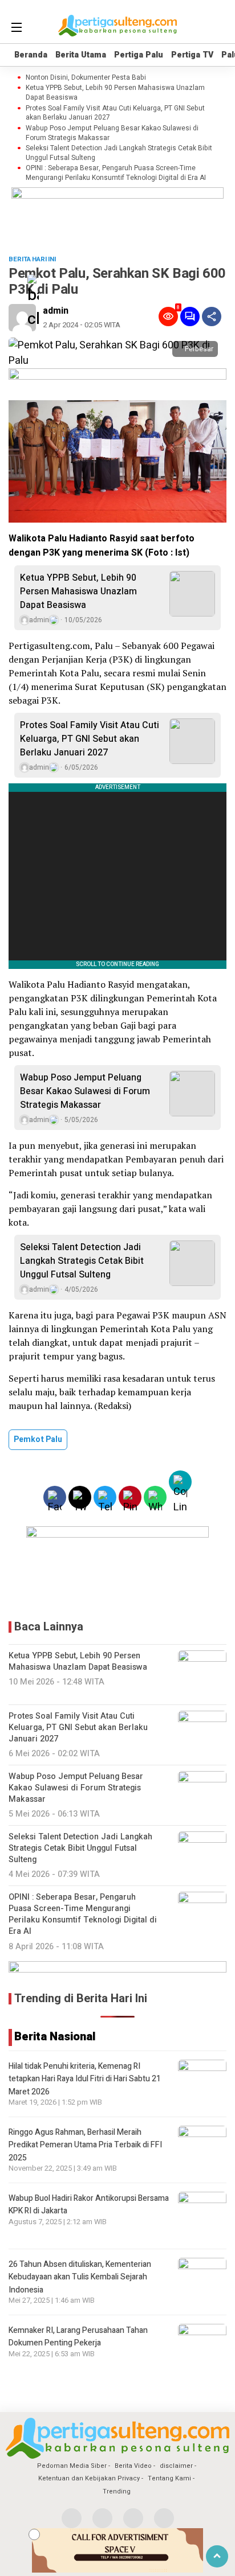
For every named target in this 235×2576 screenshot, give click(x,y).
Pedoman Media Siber (72, 2466)
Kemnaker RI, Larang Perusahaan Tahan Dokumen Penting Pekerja (78, 2337)
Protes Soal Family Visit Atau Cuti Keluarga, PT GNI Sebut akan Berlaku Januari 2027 (115, 113)
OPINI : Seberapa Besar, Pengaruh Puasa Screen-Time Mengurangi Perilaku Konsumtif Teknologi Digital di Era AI (116, 173)
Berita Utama (81, 55)
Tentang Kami (169, 2478)
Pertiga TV (192, 55)
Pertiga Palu (139, 55)
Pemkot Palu (38, 1439)
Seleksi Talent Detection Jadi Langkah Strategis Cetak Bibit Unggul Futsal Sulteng (119, 153)
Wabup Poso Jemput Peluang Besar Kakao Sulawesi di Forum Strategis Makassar (112, 133)
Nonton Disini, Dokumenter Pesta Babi (86, 78)
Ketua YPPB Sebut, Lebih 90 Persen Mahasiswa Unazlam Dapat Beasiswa (115, 93)
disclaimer (176, 2466)
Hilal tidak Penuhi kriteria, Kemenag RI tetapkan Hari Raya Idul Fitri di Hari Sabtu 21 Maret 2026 (85, 2079)
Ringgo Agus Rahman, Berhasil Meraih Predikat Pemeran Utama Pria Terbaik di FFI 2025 (85, 2145)
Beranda (31, 55)
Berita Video (133, 2466)
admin (56, 311)
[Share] (212, 317)
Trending (117, 2491)
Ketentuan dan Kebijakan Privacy (89, 2478)
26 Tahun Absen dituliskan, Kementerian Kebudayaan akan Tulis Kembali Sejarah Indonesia (80, 2277)
